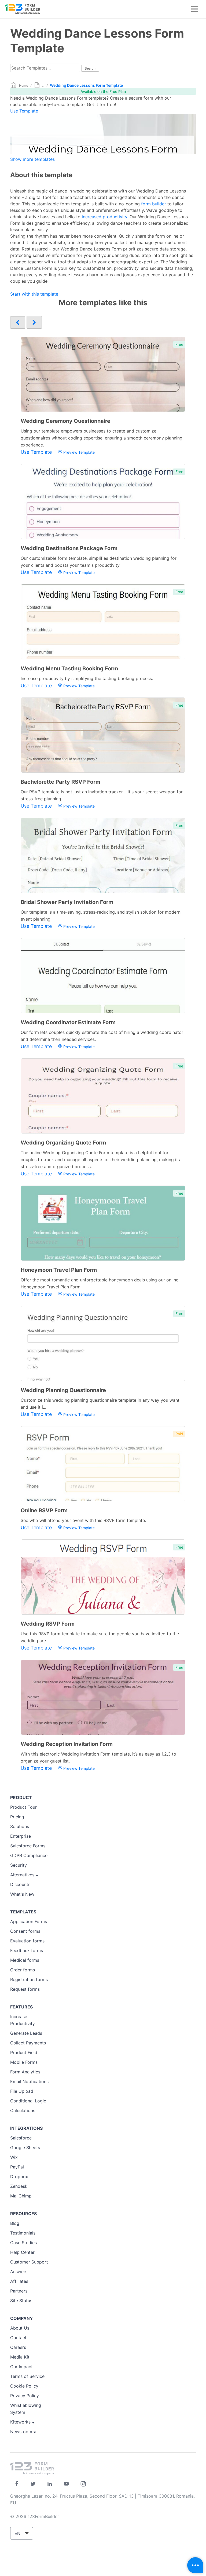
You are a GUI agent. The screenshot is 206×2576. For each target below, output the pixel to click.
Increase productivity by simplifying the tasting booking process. (87, 678)
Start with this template (34, 294)
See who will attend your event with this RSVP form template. (83, 1520)
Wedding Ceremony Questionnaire (65, 421)
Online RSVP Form (44, 1510)
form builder (154, 204)
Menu (195, 9)
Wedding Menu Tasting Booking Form (69, 668)
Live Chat (195, 2565)
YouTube (66, 2484)
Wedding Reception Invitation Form (67, 1744)
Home (24, 86)
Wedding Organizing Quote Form (63, 1143)
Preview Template (78, 452)
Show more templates (32, 159)
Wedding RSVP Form (48, 1624)
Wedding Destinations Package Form (69, 548)
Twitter (33, 2484)
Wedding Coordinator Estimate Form (68, 1022)
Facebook (16, 2484)
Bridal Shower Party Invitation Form (67, 902)
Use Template (24, 111)
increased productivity (104, 217)
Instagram (83, 2484)
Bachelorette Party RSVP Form (60, 782)
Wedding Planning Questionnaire (63, 1390)
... (43, 86)
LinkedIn (50, 2484)
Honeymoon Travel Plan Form (59, 1270)
